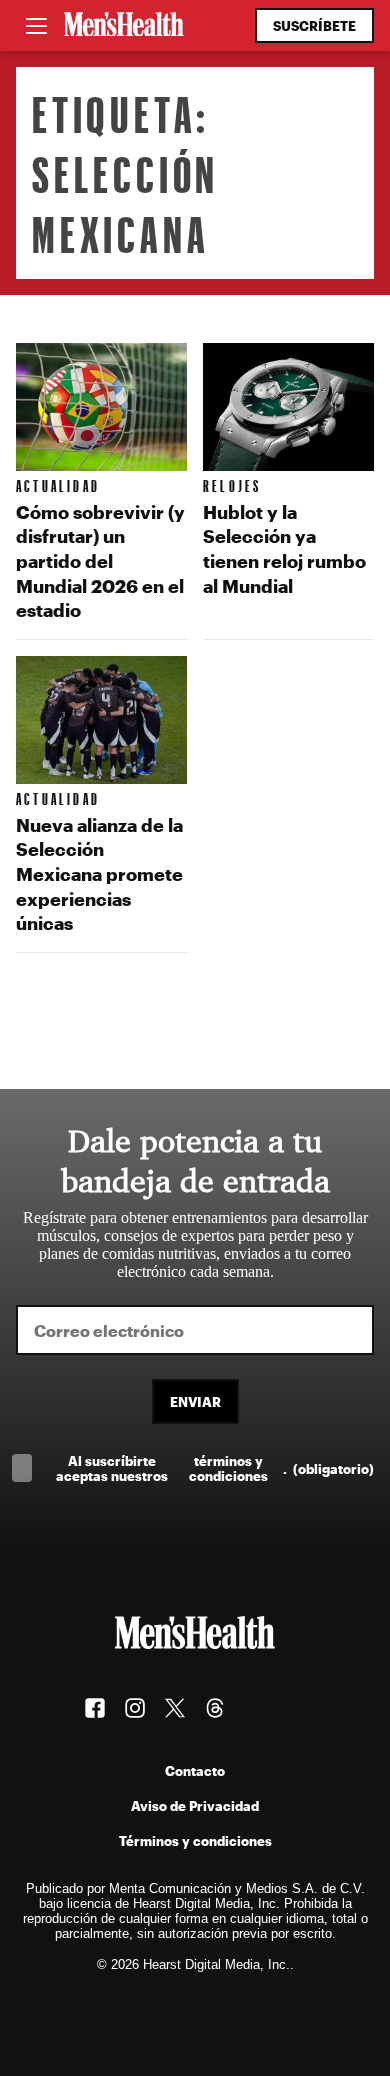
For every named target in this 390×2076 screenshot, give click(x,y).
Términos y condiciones (195, 1840)
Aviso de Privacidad (195, 1805)
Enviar (195, 1401)
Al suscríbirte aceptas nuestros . (215, 1468)
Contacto (195, 1770)
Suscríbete (314, 25)
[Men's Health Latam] (124, 26)
